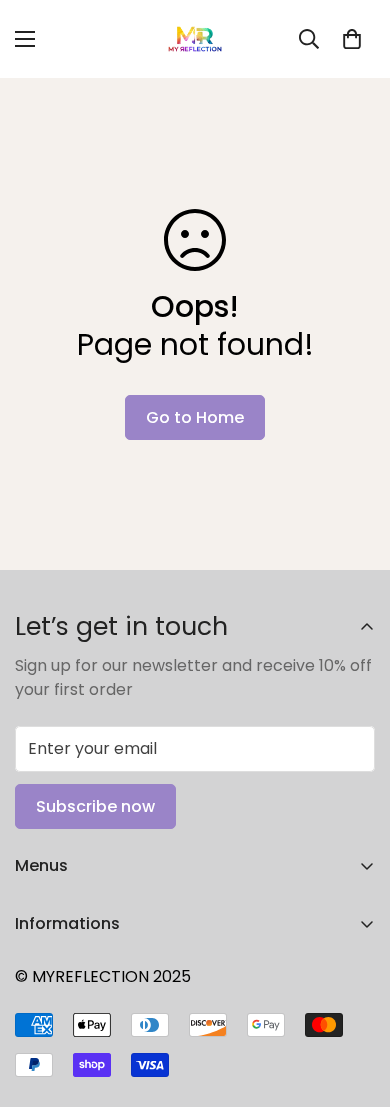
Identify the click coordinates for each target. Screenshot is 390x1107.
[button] (352, 39)
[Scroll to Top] (354, 1001)
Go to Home (195, 417)
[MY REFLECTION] (195, 39)
